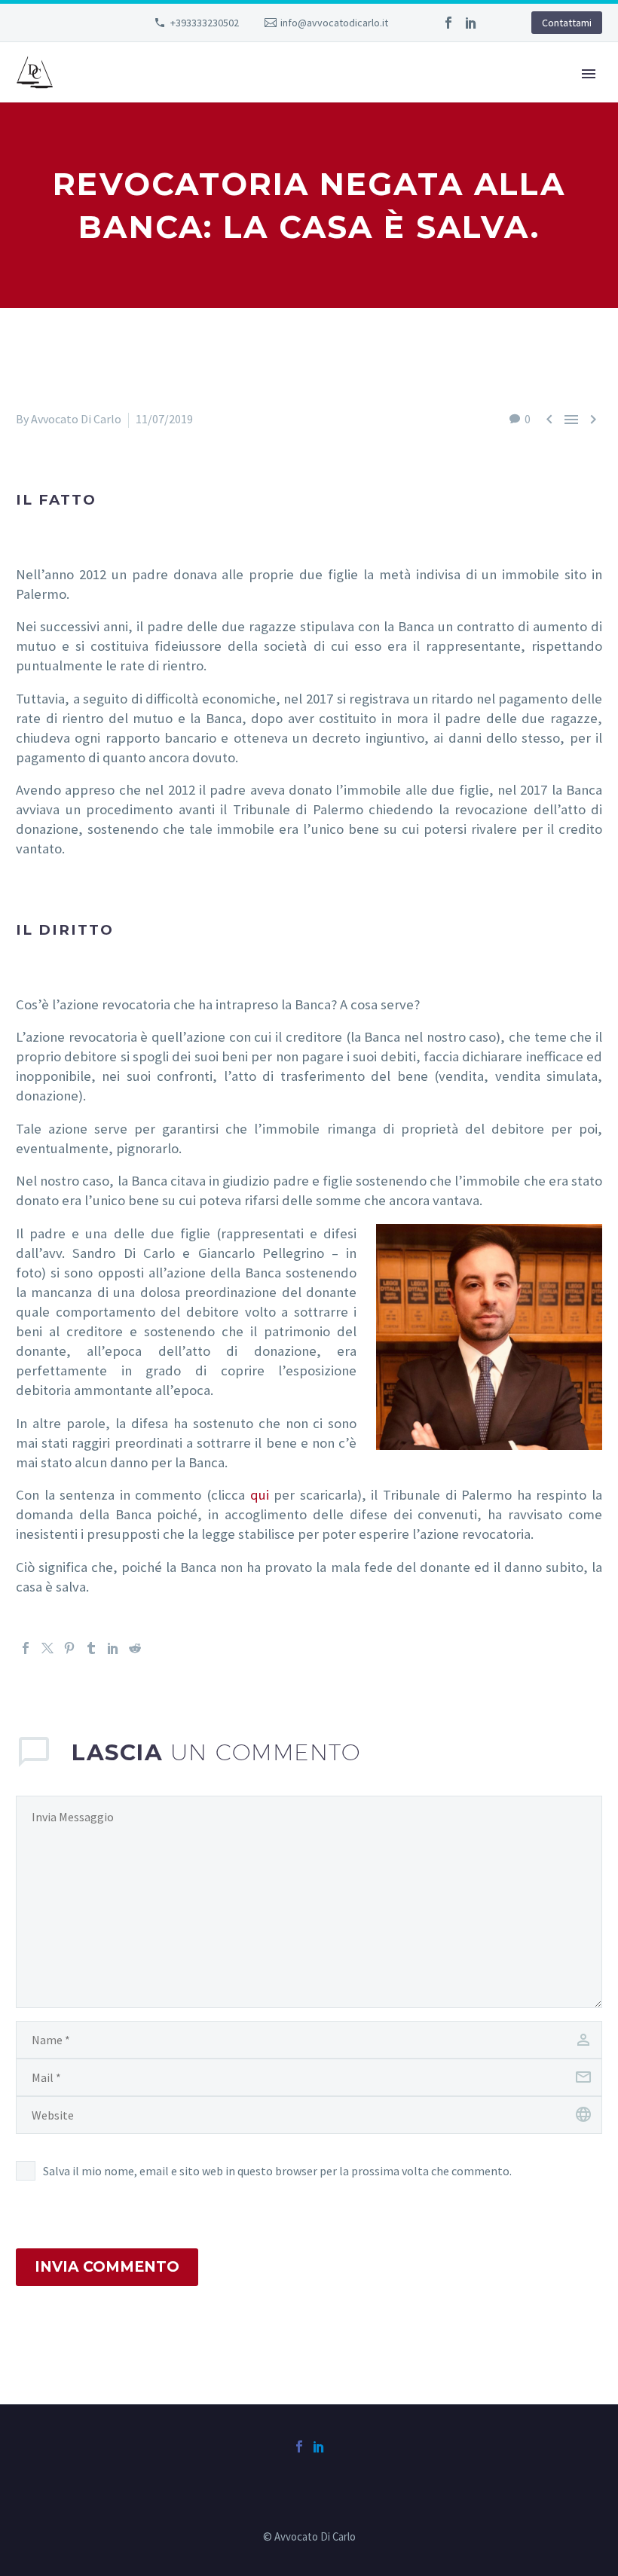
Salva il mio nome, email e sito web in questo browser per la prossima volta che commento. (277, 2171)
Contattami (567, 23)
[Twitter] (47, 1648)
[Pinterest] (69, 1648)
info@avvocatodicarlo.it (334, 23)
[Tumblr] (91, 1648)
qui (260, 1495)
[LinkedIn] (471, 23)
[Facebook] (448, 23)
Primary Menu (589, 74)
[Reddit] (135, 1648)
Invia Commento (107, 2267)
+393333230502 (205, 23)
